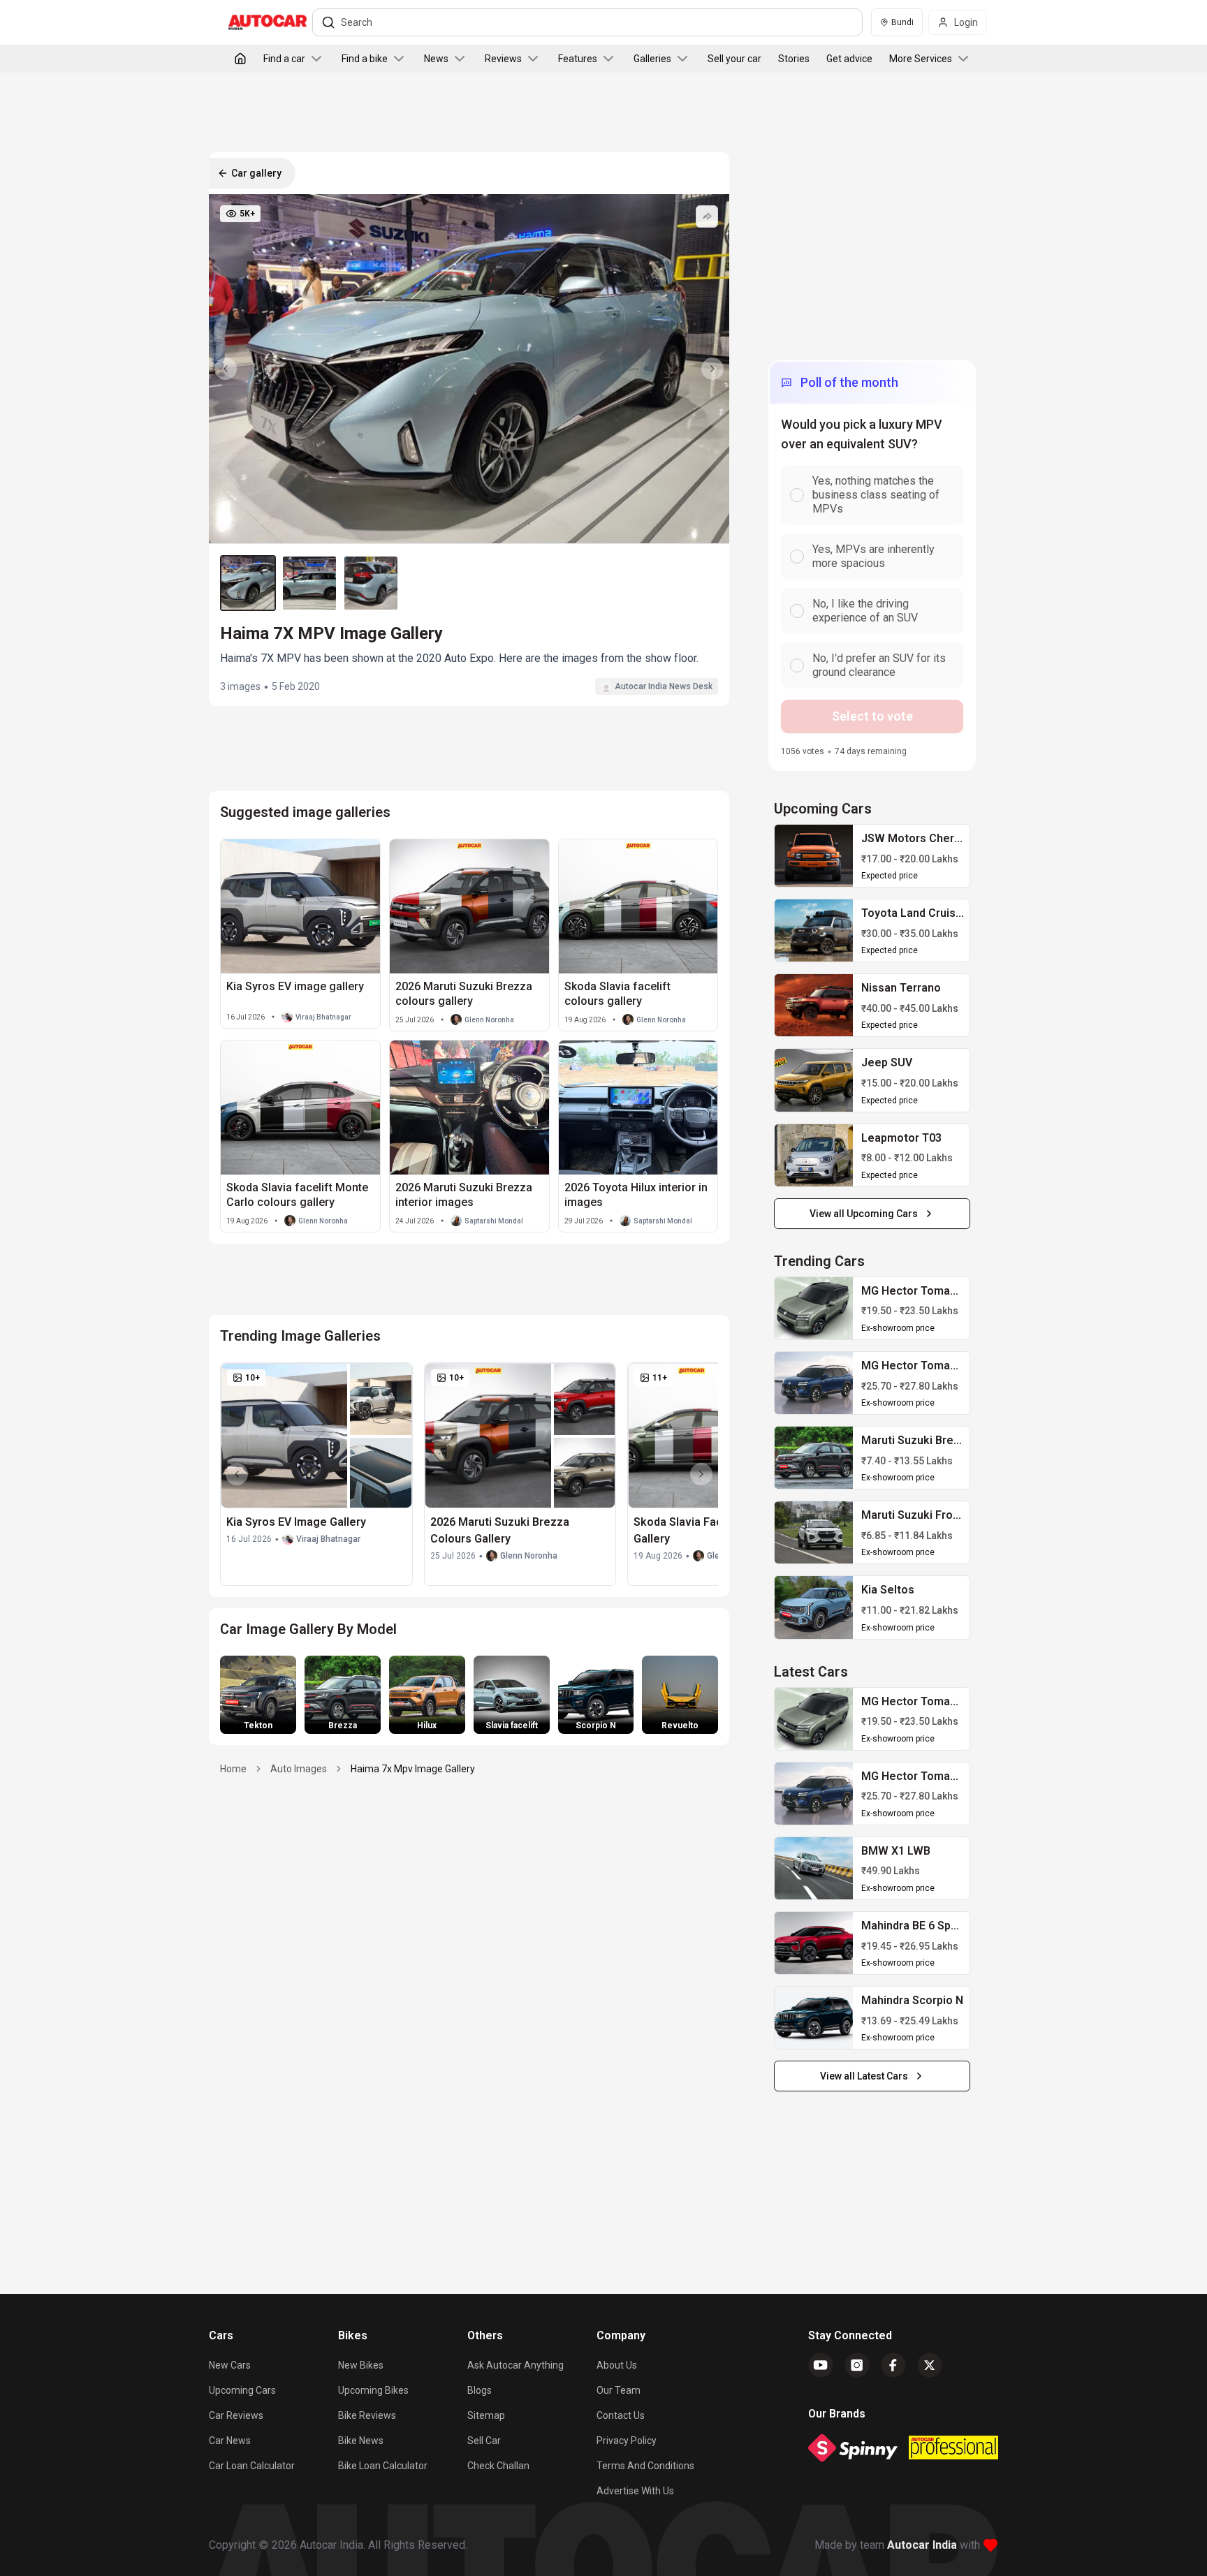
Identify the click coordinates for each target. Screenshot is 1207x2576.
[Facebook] (893, 2365)
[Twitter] (930, 2365)
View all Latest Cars (864, 2076)
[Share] (707, 216)
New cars (230, 2365)
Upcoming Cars (242, 2390)
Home (233, 1769)
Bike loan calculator (383, 2466)
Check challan (498, 2466)
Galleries (652, 59)
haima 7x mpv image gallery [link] (413, 1769)
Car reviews (236, 2415)
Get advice (849, 59)
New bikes (361, 2365)
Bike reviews (367, 2415)
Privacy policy (627, 2441)
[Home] (240, 59)
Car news (230, 2441)
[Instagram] (857, 2365)
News (436, 59)
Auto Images (299, 1769)
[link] (813, 856)
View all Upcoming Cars (864, 1214)
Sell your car (734, 59)
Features (578, 59)
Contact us (621, 2415)
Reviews (503, 59)
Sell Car (484, 2441)
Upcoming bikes (373, 2390)
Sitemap (486, 2415)
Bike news (361, 2441)
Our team (619, 2390)
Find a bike (365, 59)
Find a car (284, 59)
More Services (921, 59)
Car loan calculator (252, 2466)
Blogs (480, 2390)
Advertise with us (635, 2491)
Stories (794, 59)
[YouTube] (821, 2365)
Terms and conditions (645, 2466)
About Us (617, 2365)
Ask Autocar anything (515, 2365)
